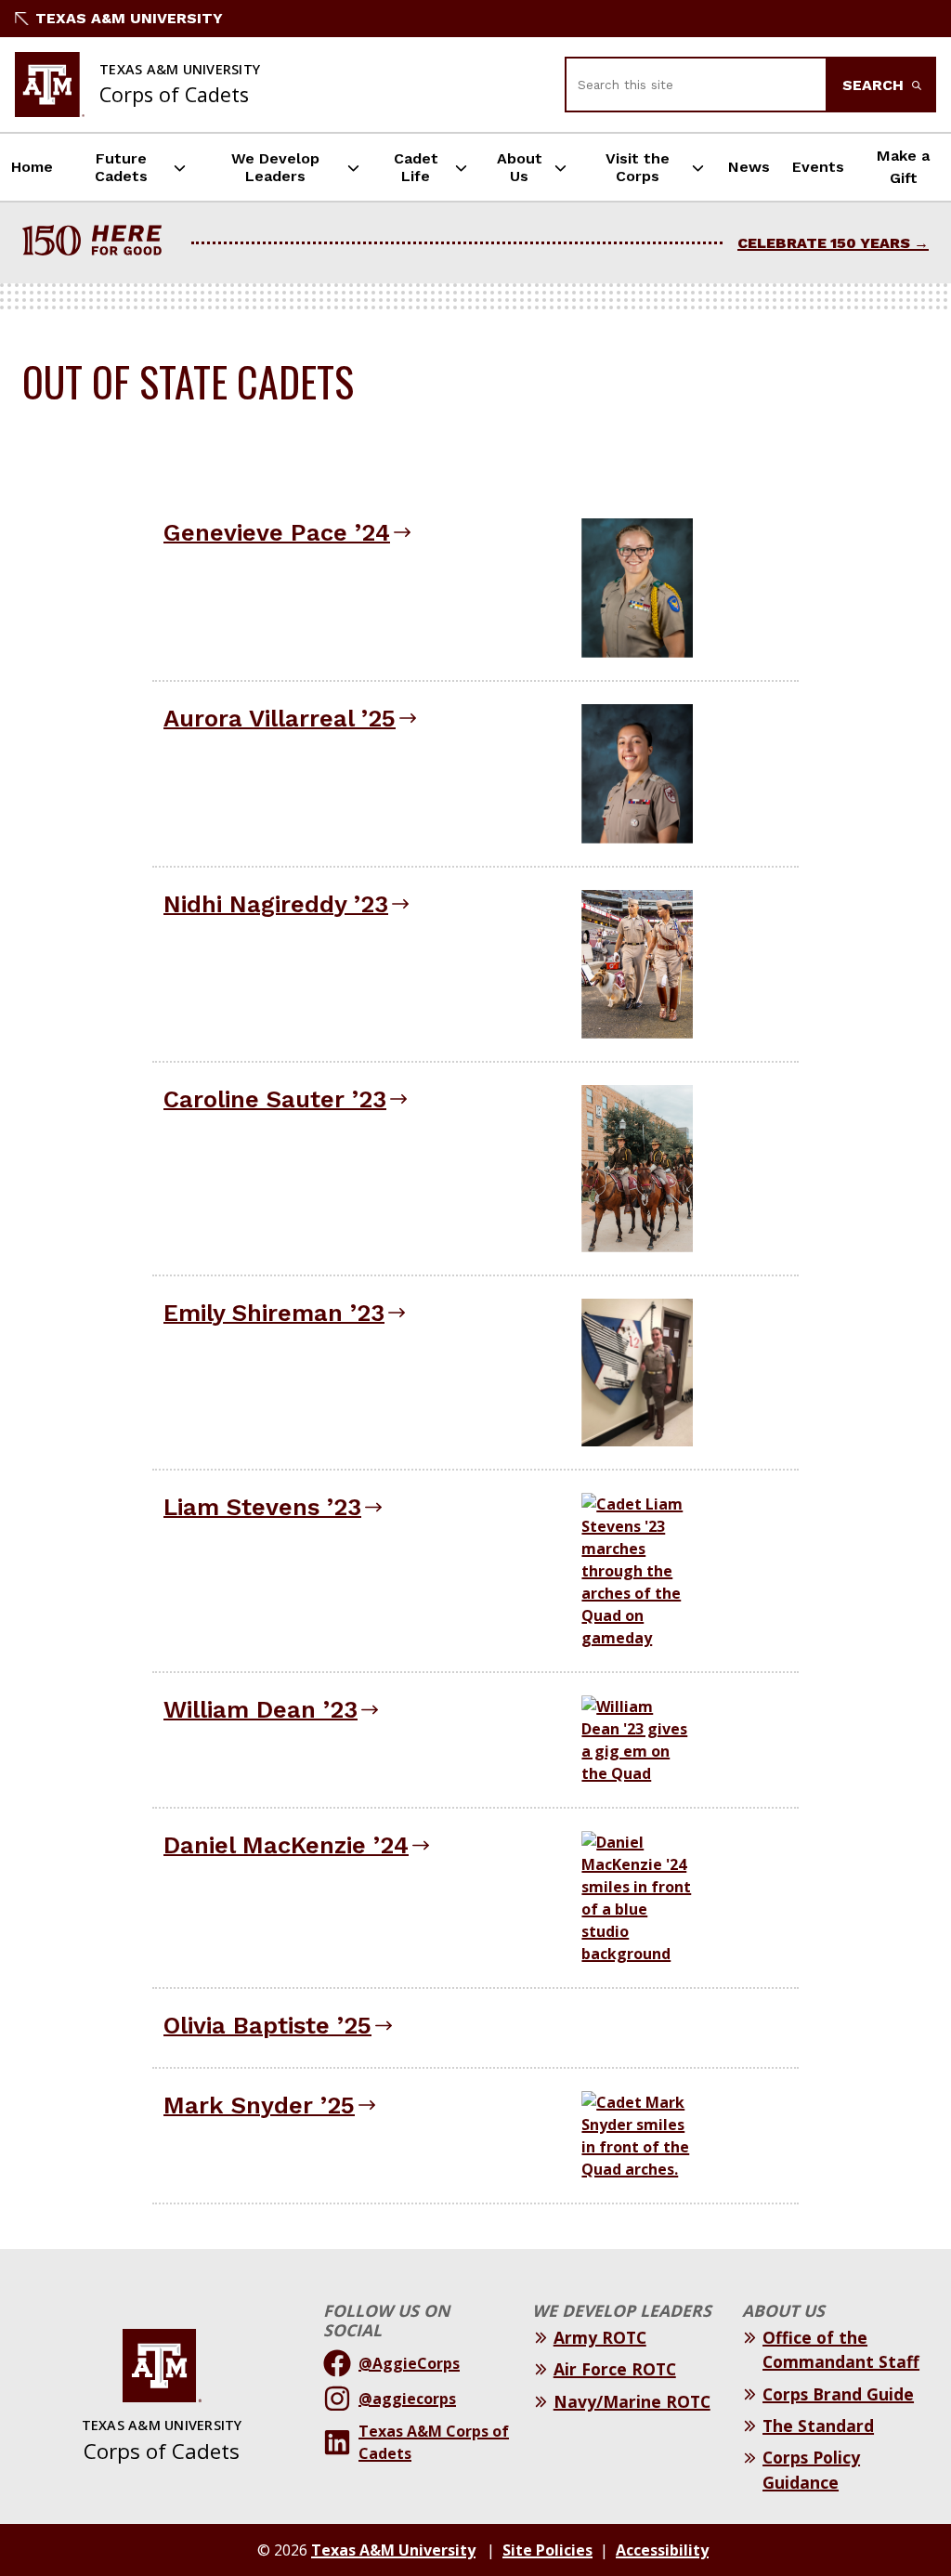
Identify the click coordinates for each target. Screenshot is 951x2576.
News (749, 167)
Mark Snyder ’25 (259, 2105)
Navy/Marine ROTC (632, 2401)
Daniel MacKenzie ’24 (286, 1845)
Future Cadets (121, 167)
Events (818, 167)
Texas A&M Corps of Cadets (434, 2442)
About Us (520, 167)
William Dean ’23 (261, 1709)
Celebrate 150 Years (824, 243)
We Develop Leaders (275, 167)
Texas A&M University (129, 18)
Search (875, 85)
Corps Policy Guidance (811, 2469)
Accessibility (662, 2550)
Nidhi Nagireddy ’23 (276, 904)
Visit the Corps (638, 167)
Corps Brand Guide (838, 2394)
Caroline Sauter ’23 (275, 1099)
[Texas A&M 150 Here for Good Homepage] (99, 243)
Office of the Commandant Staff (841, 2349)
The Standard (818, 2426)
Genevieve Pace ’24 (277, 532)
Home (32, 167)
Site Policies (547, 2550)
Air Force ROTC (615, 2369)
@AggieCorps (409, 2363)
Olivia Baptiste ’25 (267, 2025)
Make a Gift (903, 167)
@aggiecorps (407, 2399)
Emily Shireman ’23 (274, 1313)
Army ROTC (600, 2337)
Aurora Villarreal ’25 (280, 718)
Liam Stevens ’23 (262, 1507)
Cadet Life (416, 167)
